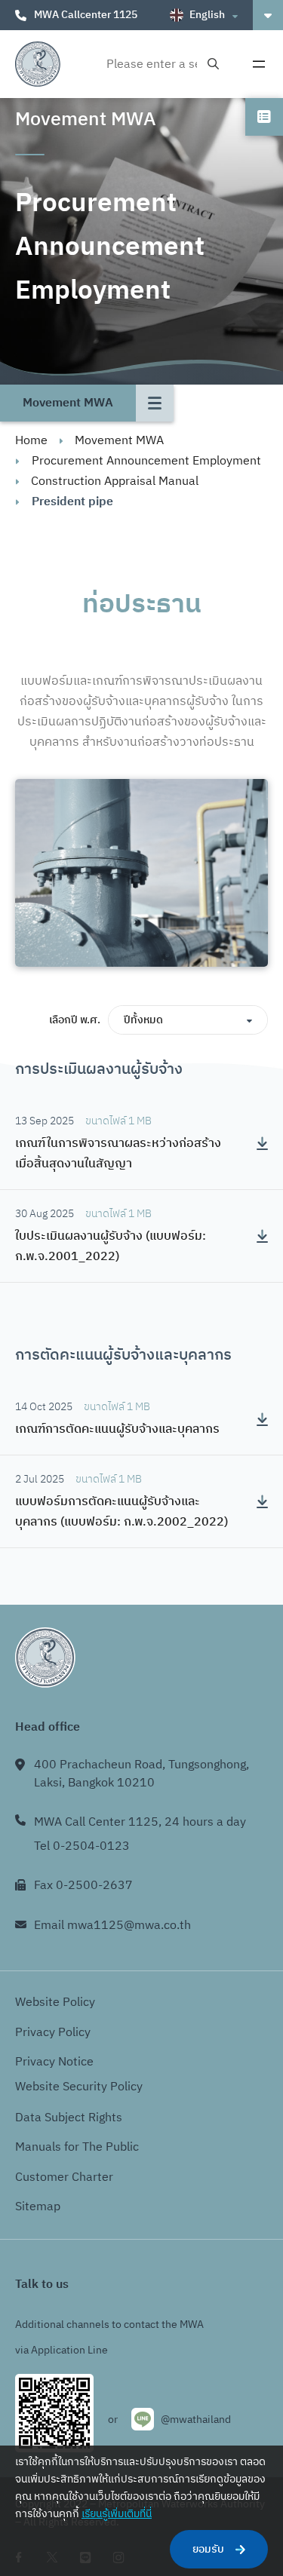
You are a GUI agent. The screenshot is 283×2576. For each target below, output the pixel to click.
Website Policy (55, 2003)
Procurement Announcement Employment (146, 461)
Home (31, 441)
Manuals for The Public (77, 2147)
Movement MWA (119, 441)
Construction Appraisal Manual (115, 481)
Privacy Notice (54, 2062)
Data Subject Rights (69, 2118)
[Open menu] (259, 64)
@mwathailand (196, 2420)
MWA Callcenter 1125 (86, 15)
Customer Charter (64, 2177)
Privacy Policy (53, 2033)
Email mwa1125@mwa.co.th (112, 1926)
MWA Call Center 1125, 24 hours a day (140, 1822)
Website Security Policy (79, 2087)
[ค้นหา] (213, 64)
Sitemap (38, 2207)
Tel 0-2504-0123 (82, 1846)
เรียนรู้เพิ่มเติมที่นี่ (117, 2514)
